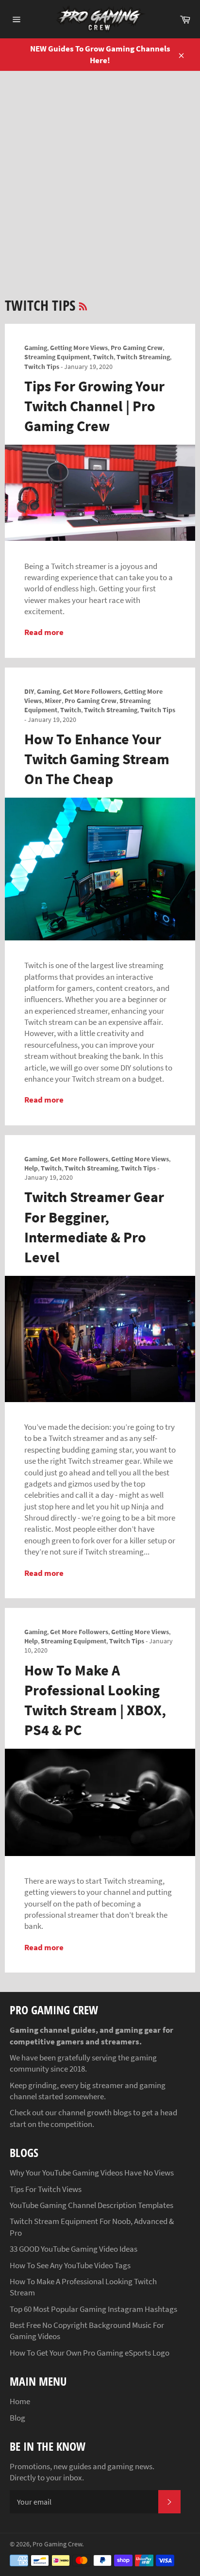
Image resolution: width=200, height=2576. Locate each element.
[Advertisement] (100, 176)
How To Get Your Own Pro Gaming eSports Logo (90, 2353)
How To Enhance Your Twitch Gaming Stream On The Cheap (97, 759)
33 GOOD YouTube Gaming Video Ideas (74, 2249)
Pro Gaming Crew (57, 2544)
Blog (17, 2418)
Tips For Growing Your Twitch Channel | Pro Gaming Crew (94, 406)
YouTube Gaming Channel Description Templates (92, 2205)
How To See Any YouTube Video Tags (70, 2265)
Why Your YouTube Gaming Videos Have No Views (92, 2173)
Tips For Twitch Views (46, 2189)
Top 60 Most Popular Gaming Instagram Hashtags (93, 2309)
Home (20, 2401)
